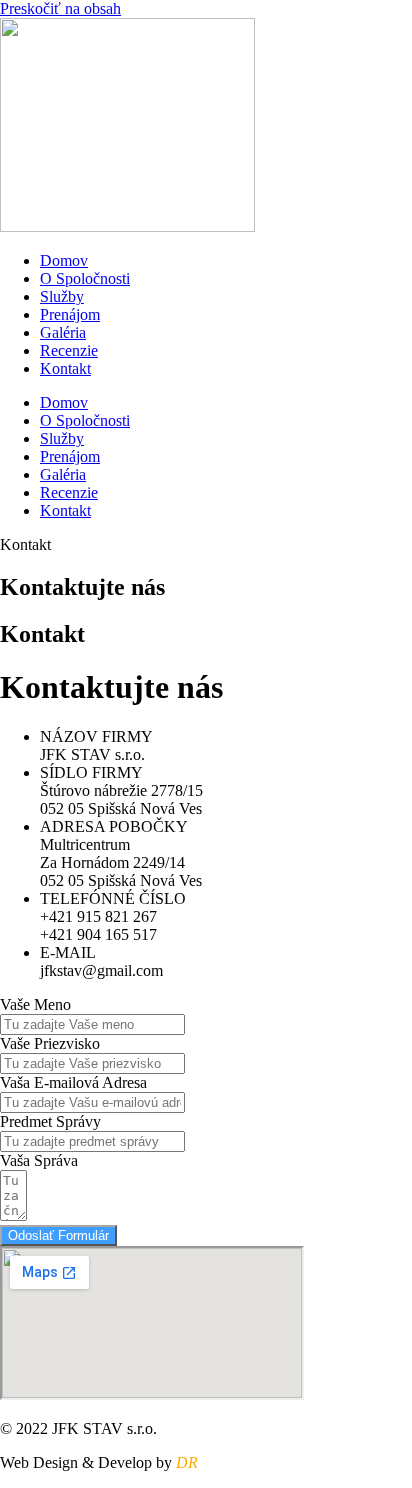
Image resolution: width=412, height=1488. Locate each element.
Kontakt (65, 368)
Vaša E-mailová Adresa (73, 1082)
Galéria (63, 332)
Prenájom (70, 314)
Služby (62, 296)
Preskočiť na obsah (60, 8)
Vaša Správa (39, 1160)
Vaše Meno (35, 1004)
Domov (64, 260)
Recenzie (69, 350)
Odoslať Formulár (58, 1235)
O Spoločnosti (85, 278)
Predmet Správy (50, 1121)
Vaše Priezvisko (50, 1043)
